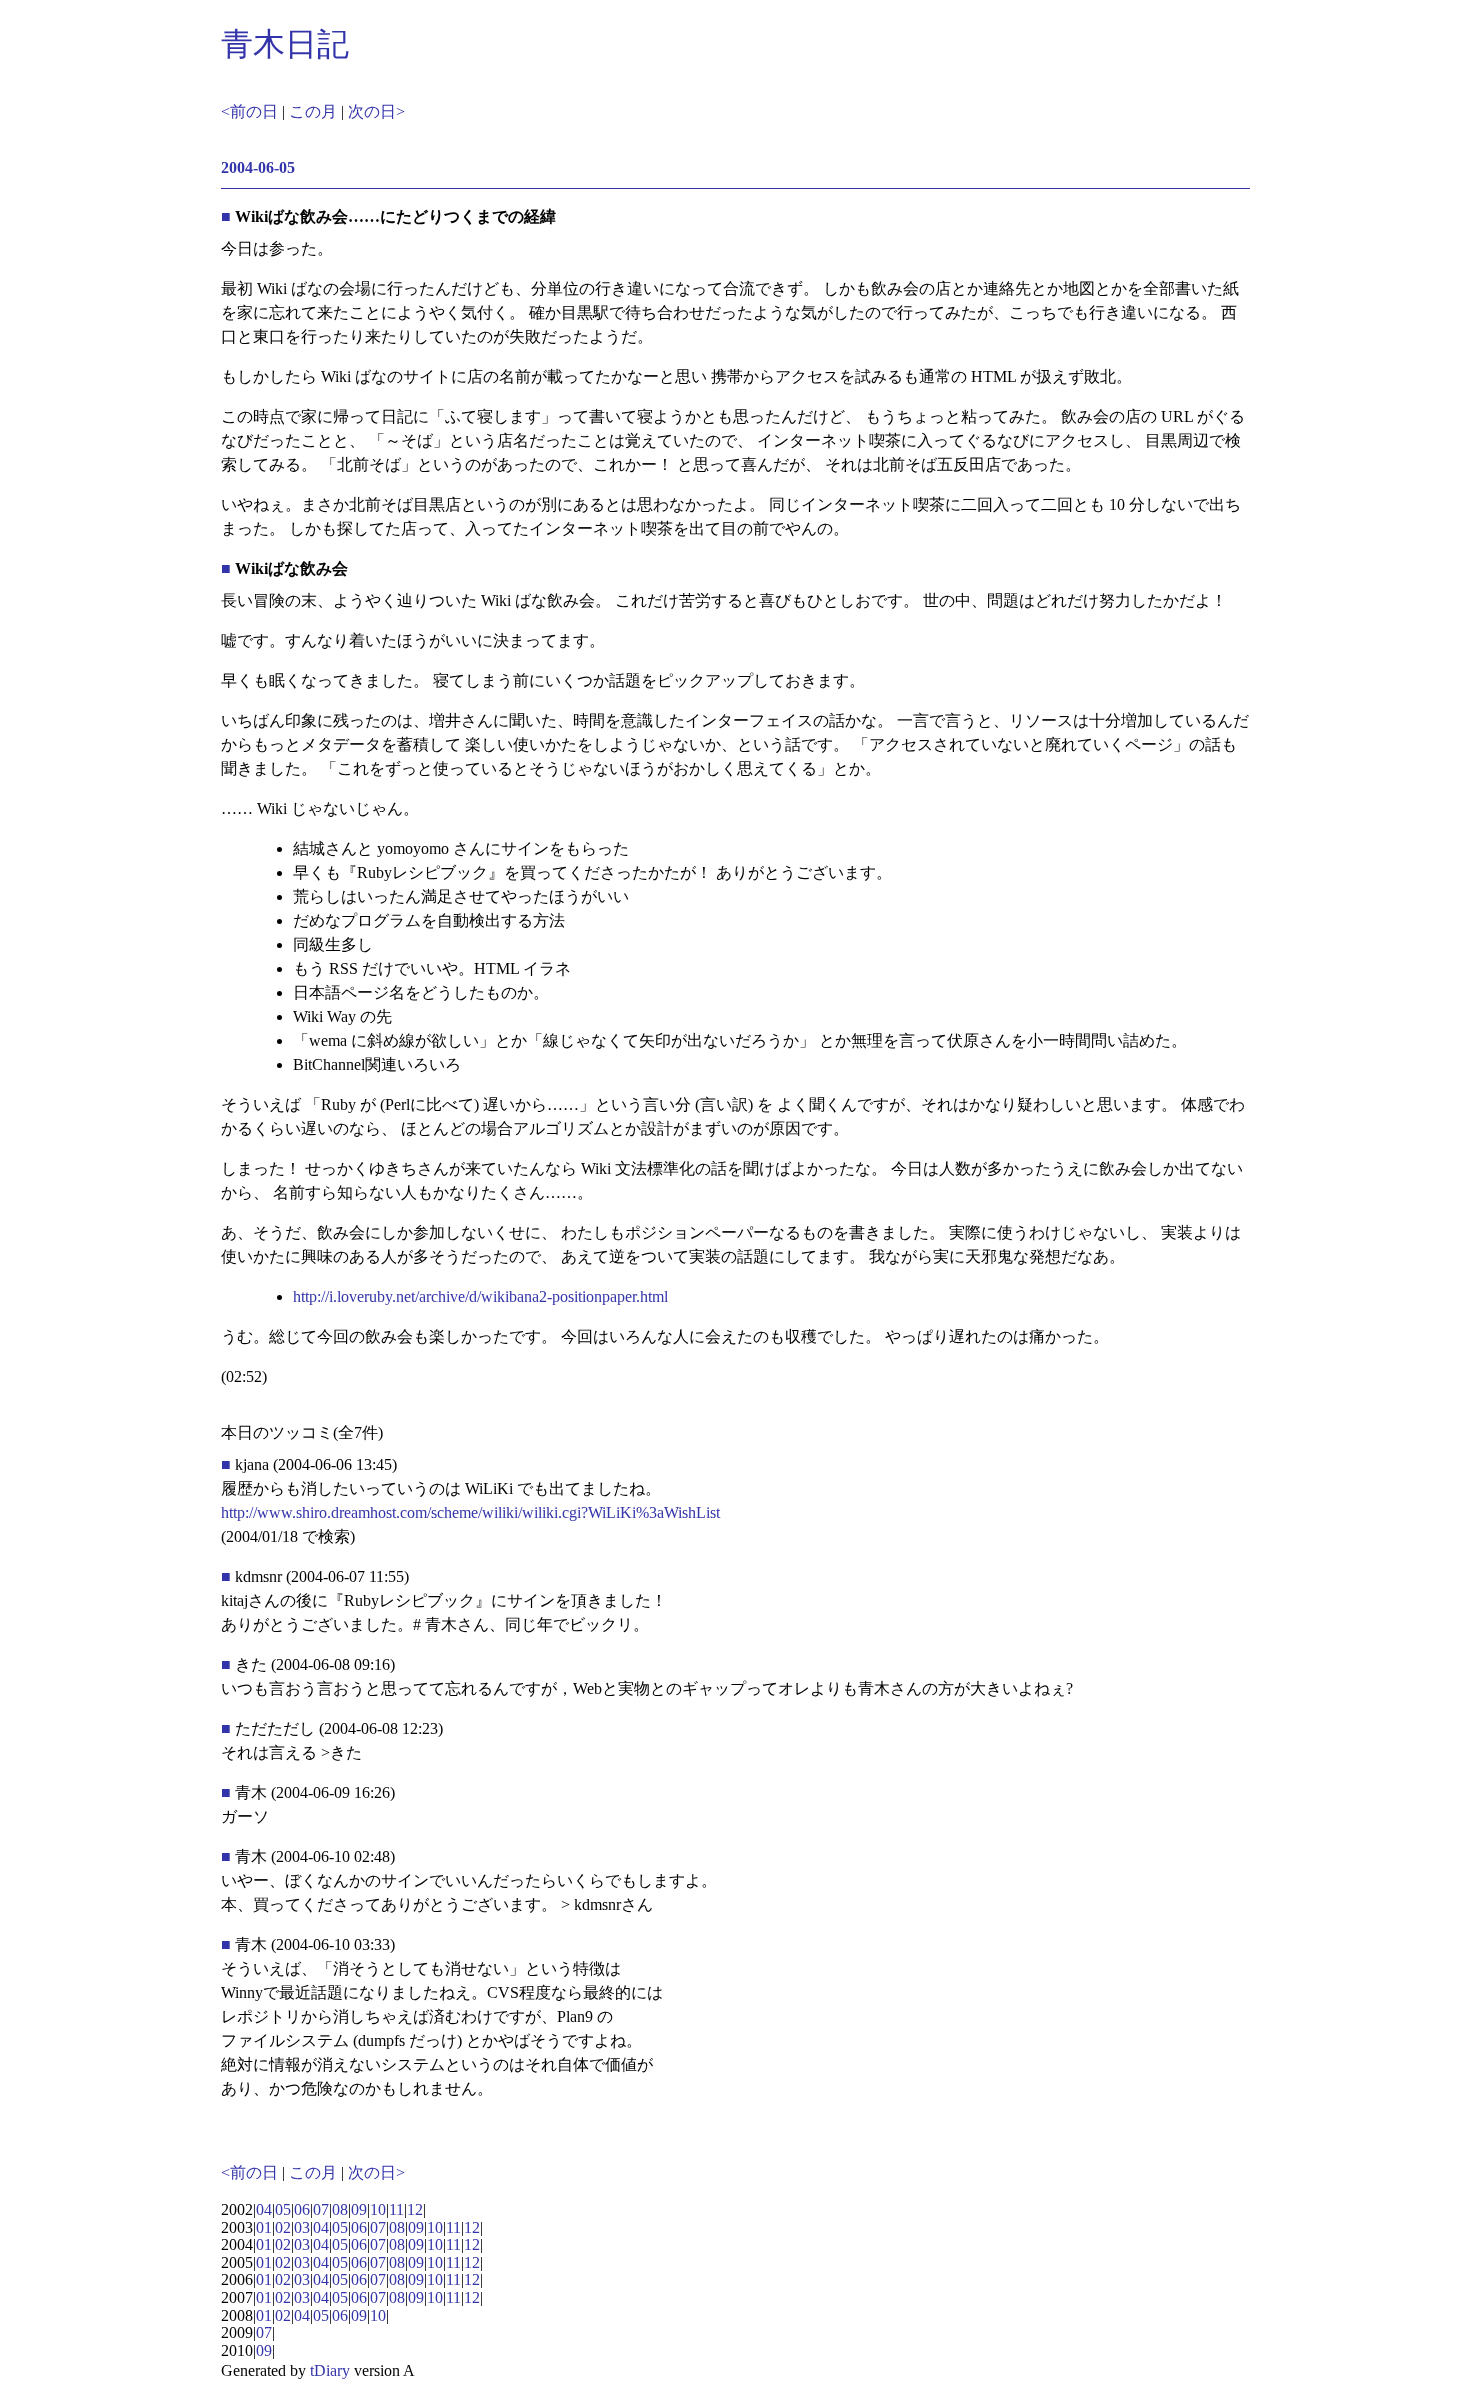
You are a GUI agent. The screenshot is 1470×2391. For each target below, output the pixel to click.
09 (359, 2209)
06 (302, 2209)
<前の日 (249, 111)
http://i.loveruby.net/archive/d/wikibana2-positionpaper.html (480, 1296)
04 (264, 2209)
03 (302, 2227)
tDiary (330, 2370)
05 (283, 2209)
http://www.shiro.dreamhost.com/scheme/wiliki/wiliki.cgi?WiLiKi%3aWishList (470, 1512)
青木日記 (285, 44)
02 (283, 2227)
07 (321, 2209)
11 (396, 2209)
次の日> (376, 111)
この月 (313, 111)
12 (415, 2209)
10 (378, 2209)
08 (340, 2209)
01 (264, 2227)
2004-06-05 (258, 167)
